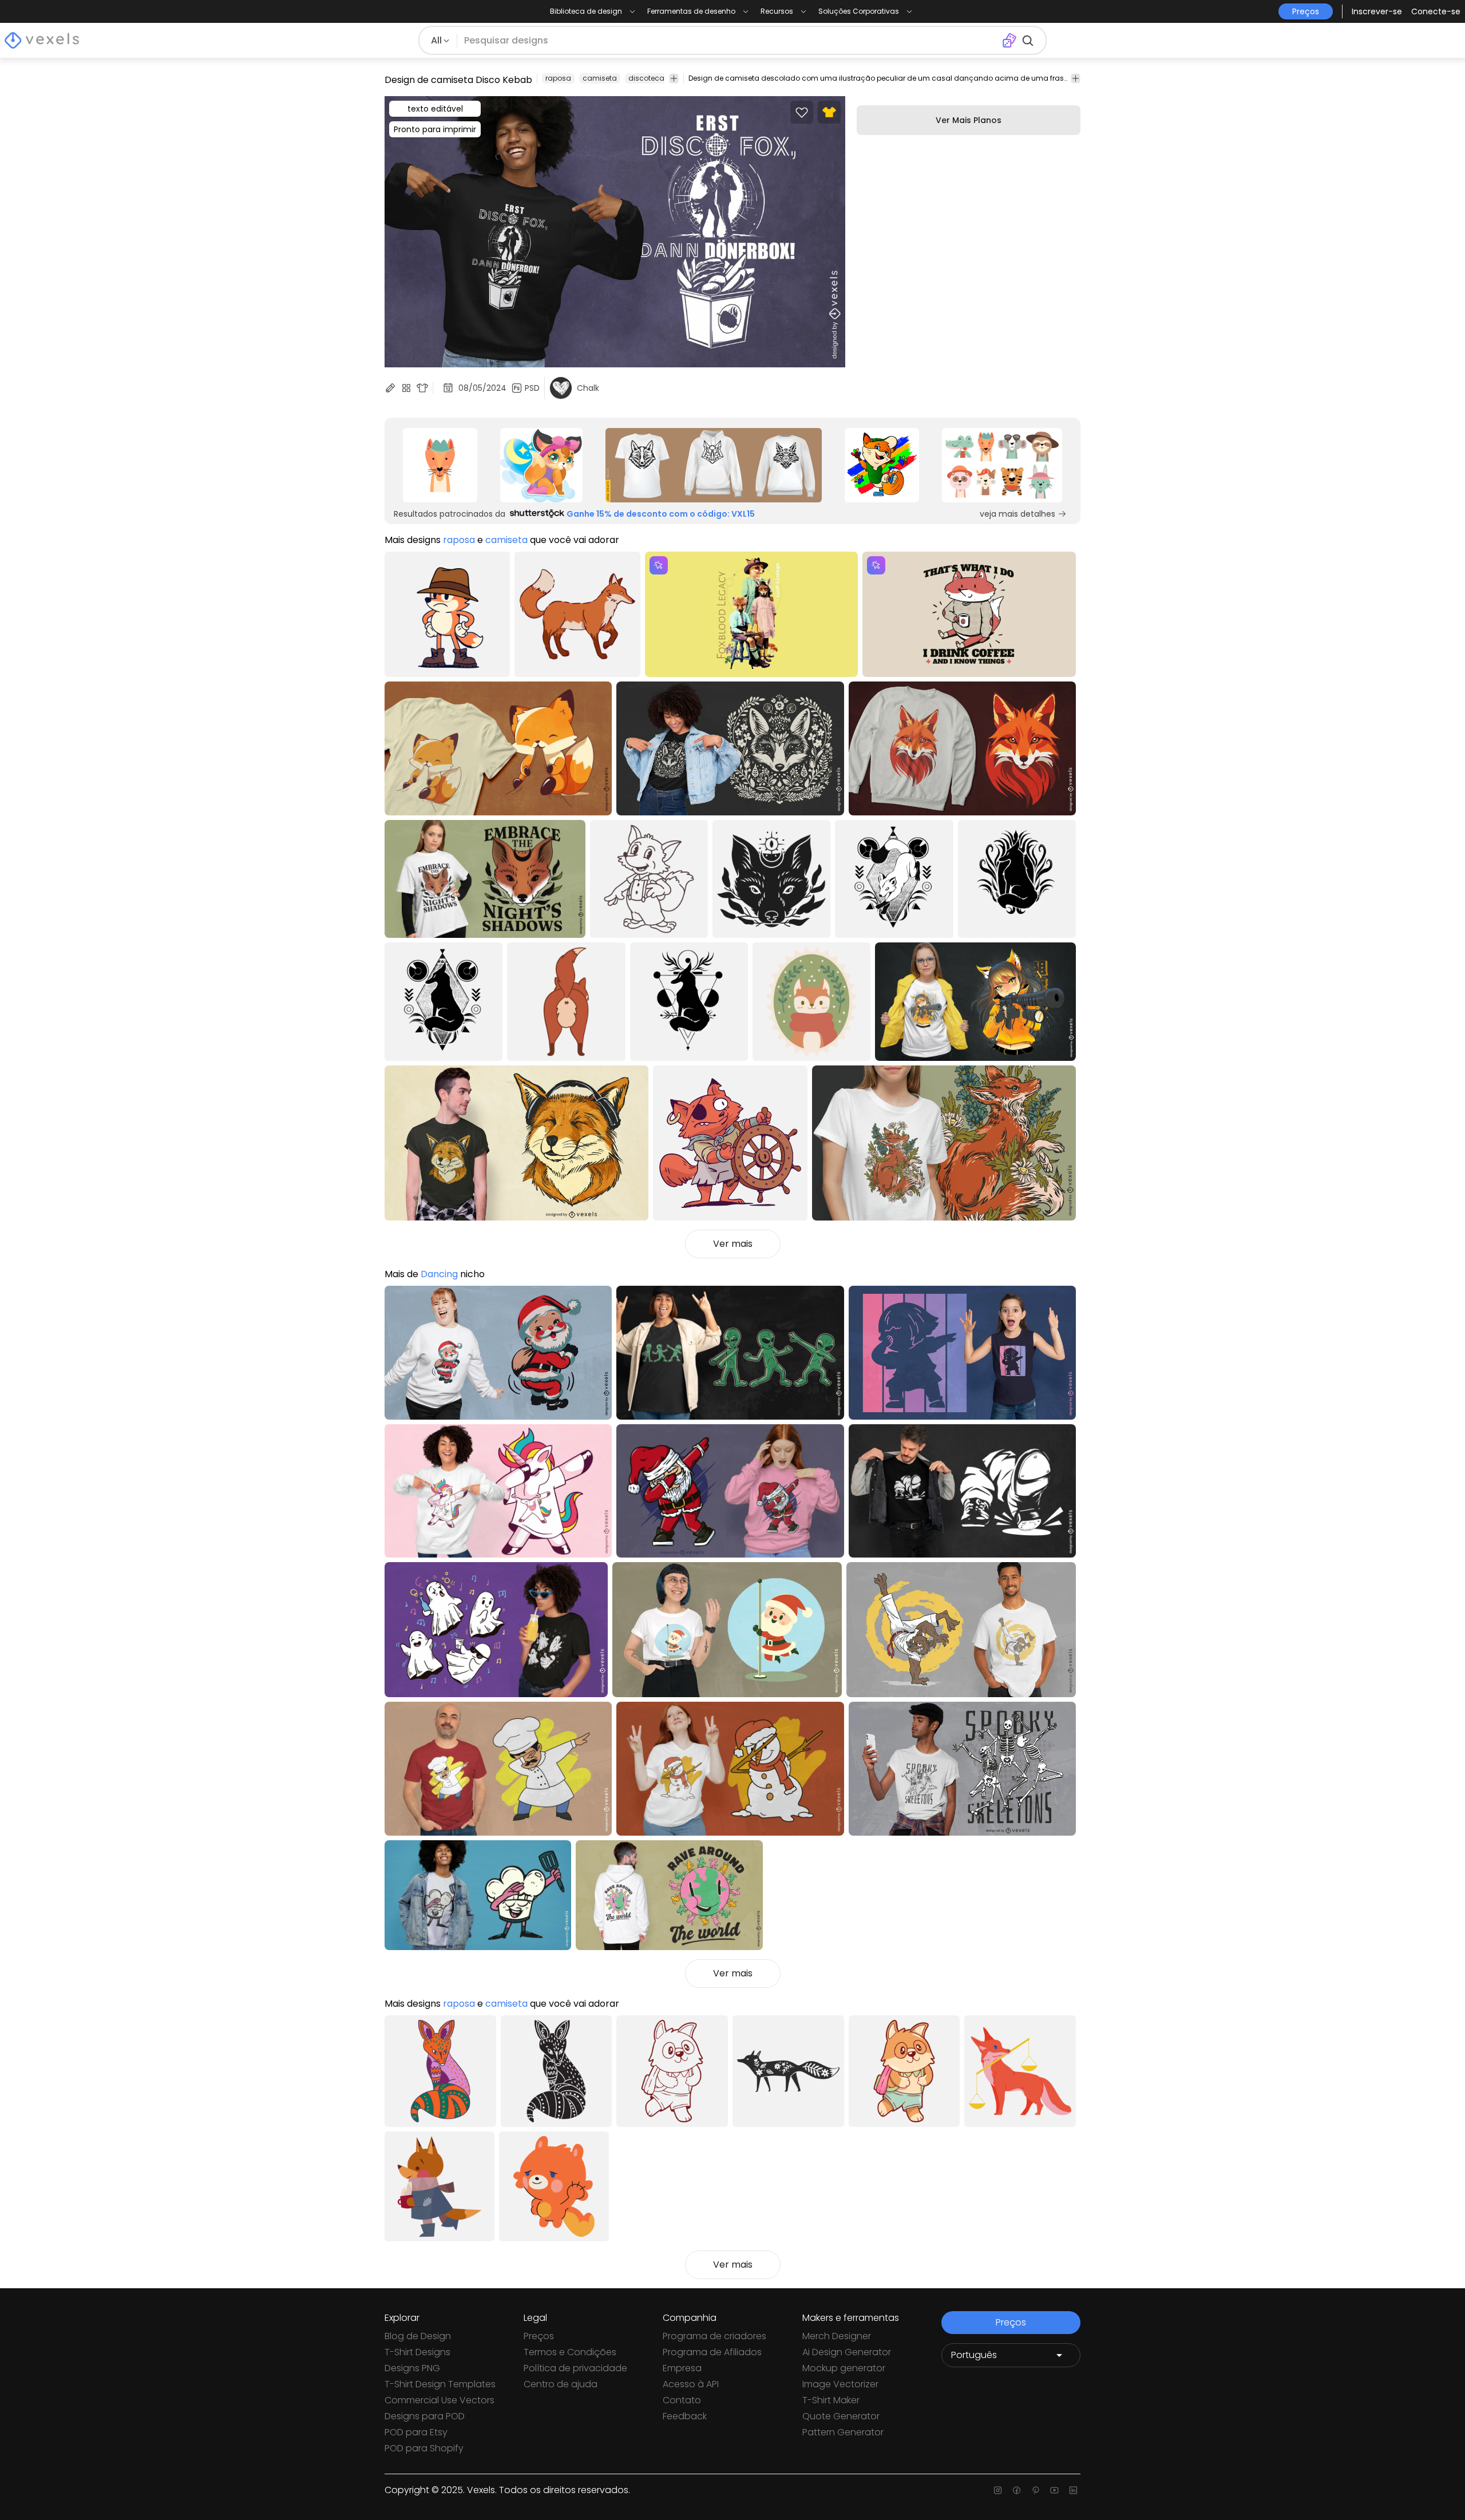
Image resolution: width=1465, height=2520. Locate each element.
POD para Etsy (416, 2432)
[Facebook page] (1017, 2490)
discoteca (646, 78)
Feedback (685, 2416)
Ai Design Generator (847, 2352)
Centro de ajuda (561, 2384)
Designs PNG (412, 2368)
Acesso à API (691, 2384)
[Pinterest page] (1036, 2490)
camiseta (600, 78)
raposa (558, 78)
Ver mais (733, 1244)
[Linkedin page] (1073, 2490)
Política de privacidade (575, 2368)
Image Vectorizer (840, 2384)
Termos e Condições (570, 2352)
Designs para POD (425, 2416)
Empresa (682, 2368)
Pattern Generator (843, 2432)
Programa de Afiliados (712, 2352)
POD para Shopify (424, 2448)
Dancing (439, 1274)
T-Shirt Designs (417, 2352)
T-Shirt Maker (831, 2400)
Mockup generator (844, 2368)
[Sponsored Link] (440, 465)
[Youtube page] (1054, 2490)
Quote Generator (841, 2416)
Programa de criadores (714, 2336)
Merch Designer (837, 2336)
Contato (682, 2400)
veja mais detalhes (1017, 514)
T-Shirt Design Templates (440, 2384)
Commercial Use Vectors (439, 2400)
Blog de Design (418, 2336)
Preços (539, 2336)
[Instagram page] (998, 2490)
